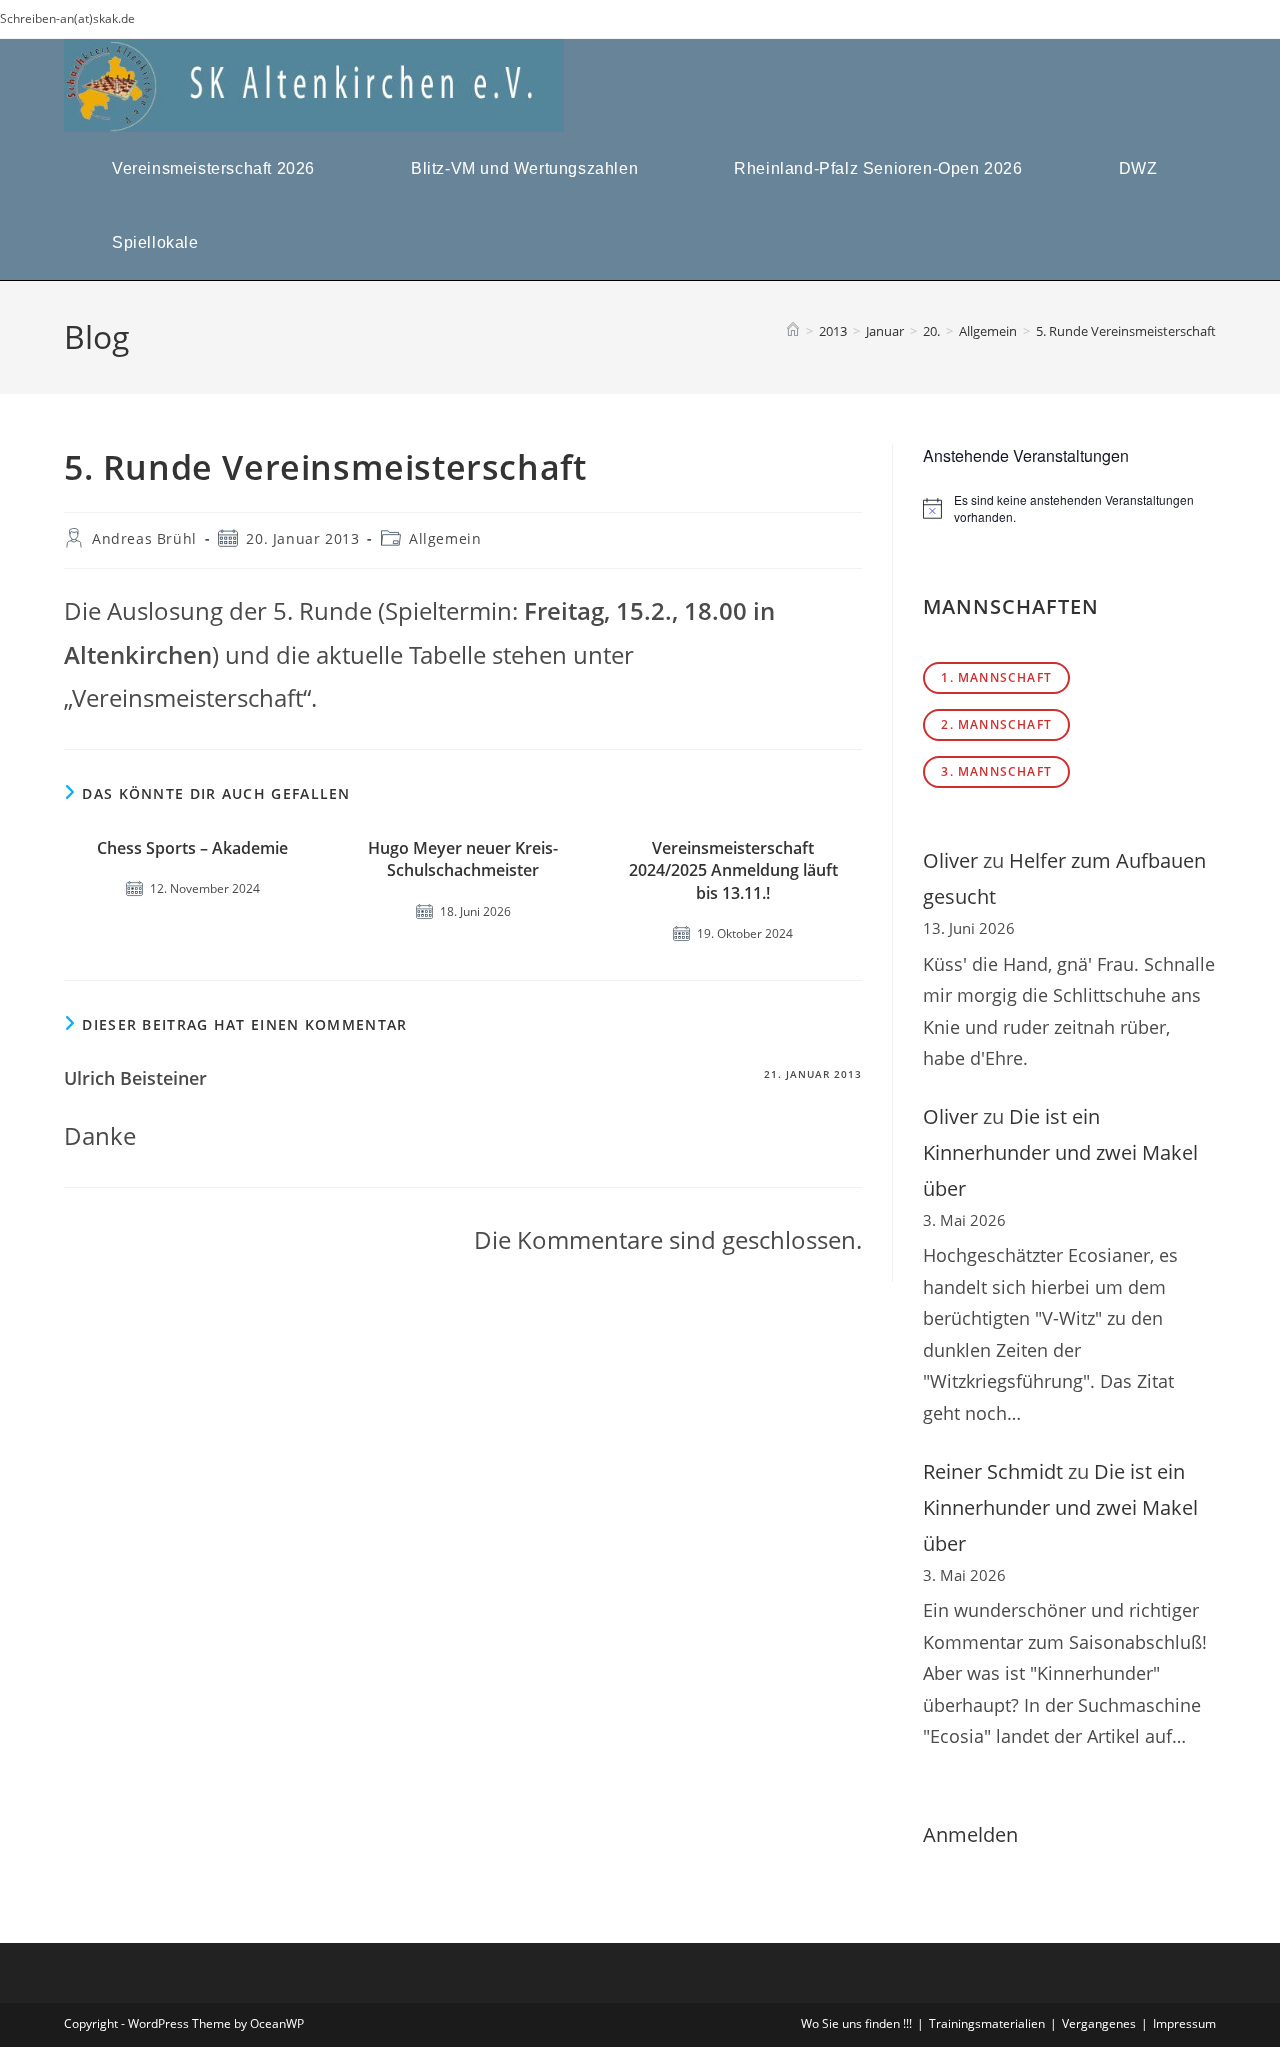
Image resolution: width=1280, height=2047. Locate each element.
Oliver (950, 860)
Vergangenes (1099, 2023)
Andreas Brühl (144, 538)
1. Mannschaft (996, 677)
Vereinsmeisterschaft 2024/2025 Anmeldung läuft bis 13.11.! (733, 870)
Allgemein (445, 538)
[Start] (793, 331)
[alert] (1069, 508)
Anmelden (970, 1834)
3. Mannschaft (996, 771)
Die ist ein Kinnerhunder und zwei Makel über (1060, 1152)
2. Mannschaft (996, 724)
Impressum (1184, 2023)
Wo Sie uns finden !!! (856, 2023)
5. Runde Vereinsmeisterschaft (1126, 331)
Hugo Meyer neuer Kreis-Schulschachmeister (463, 859)
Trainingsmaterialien (987, 2023)
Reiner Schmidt (993, 1471)
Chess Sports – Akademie (192, 848)
